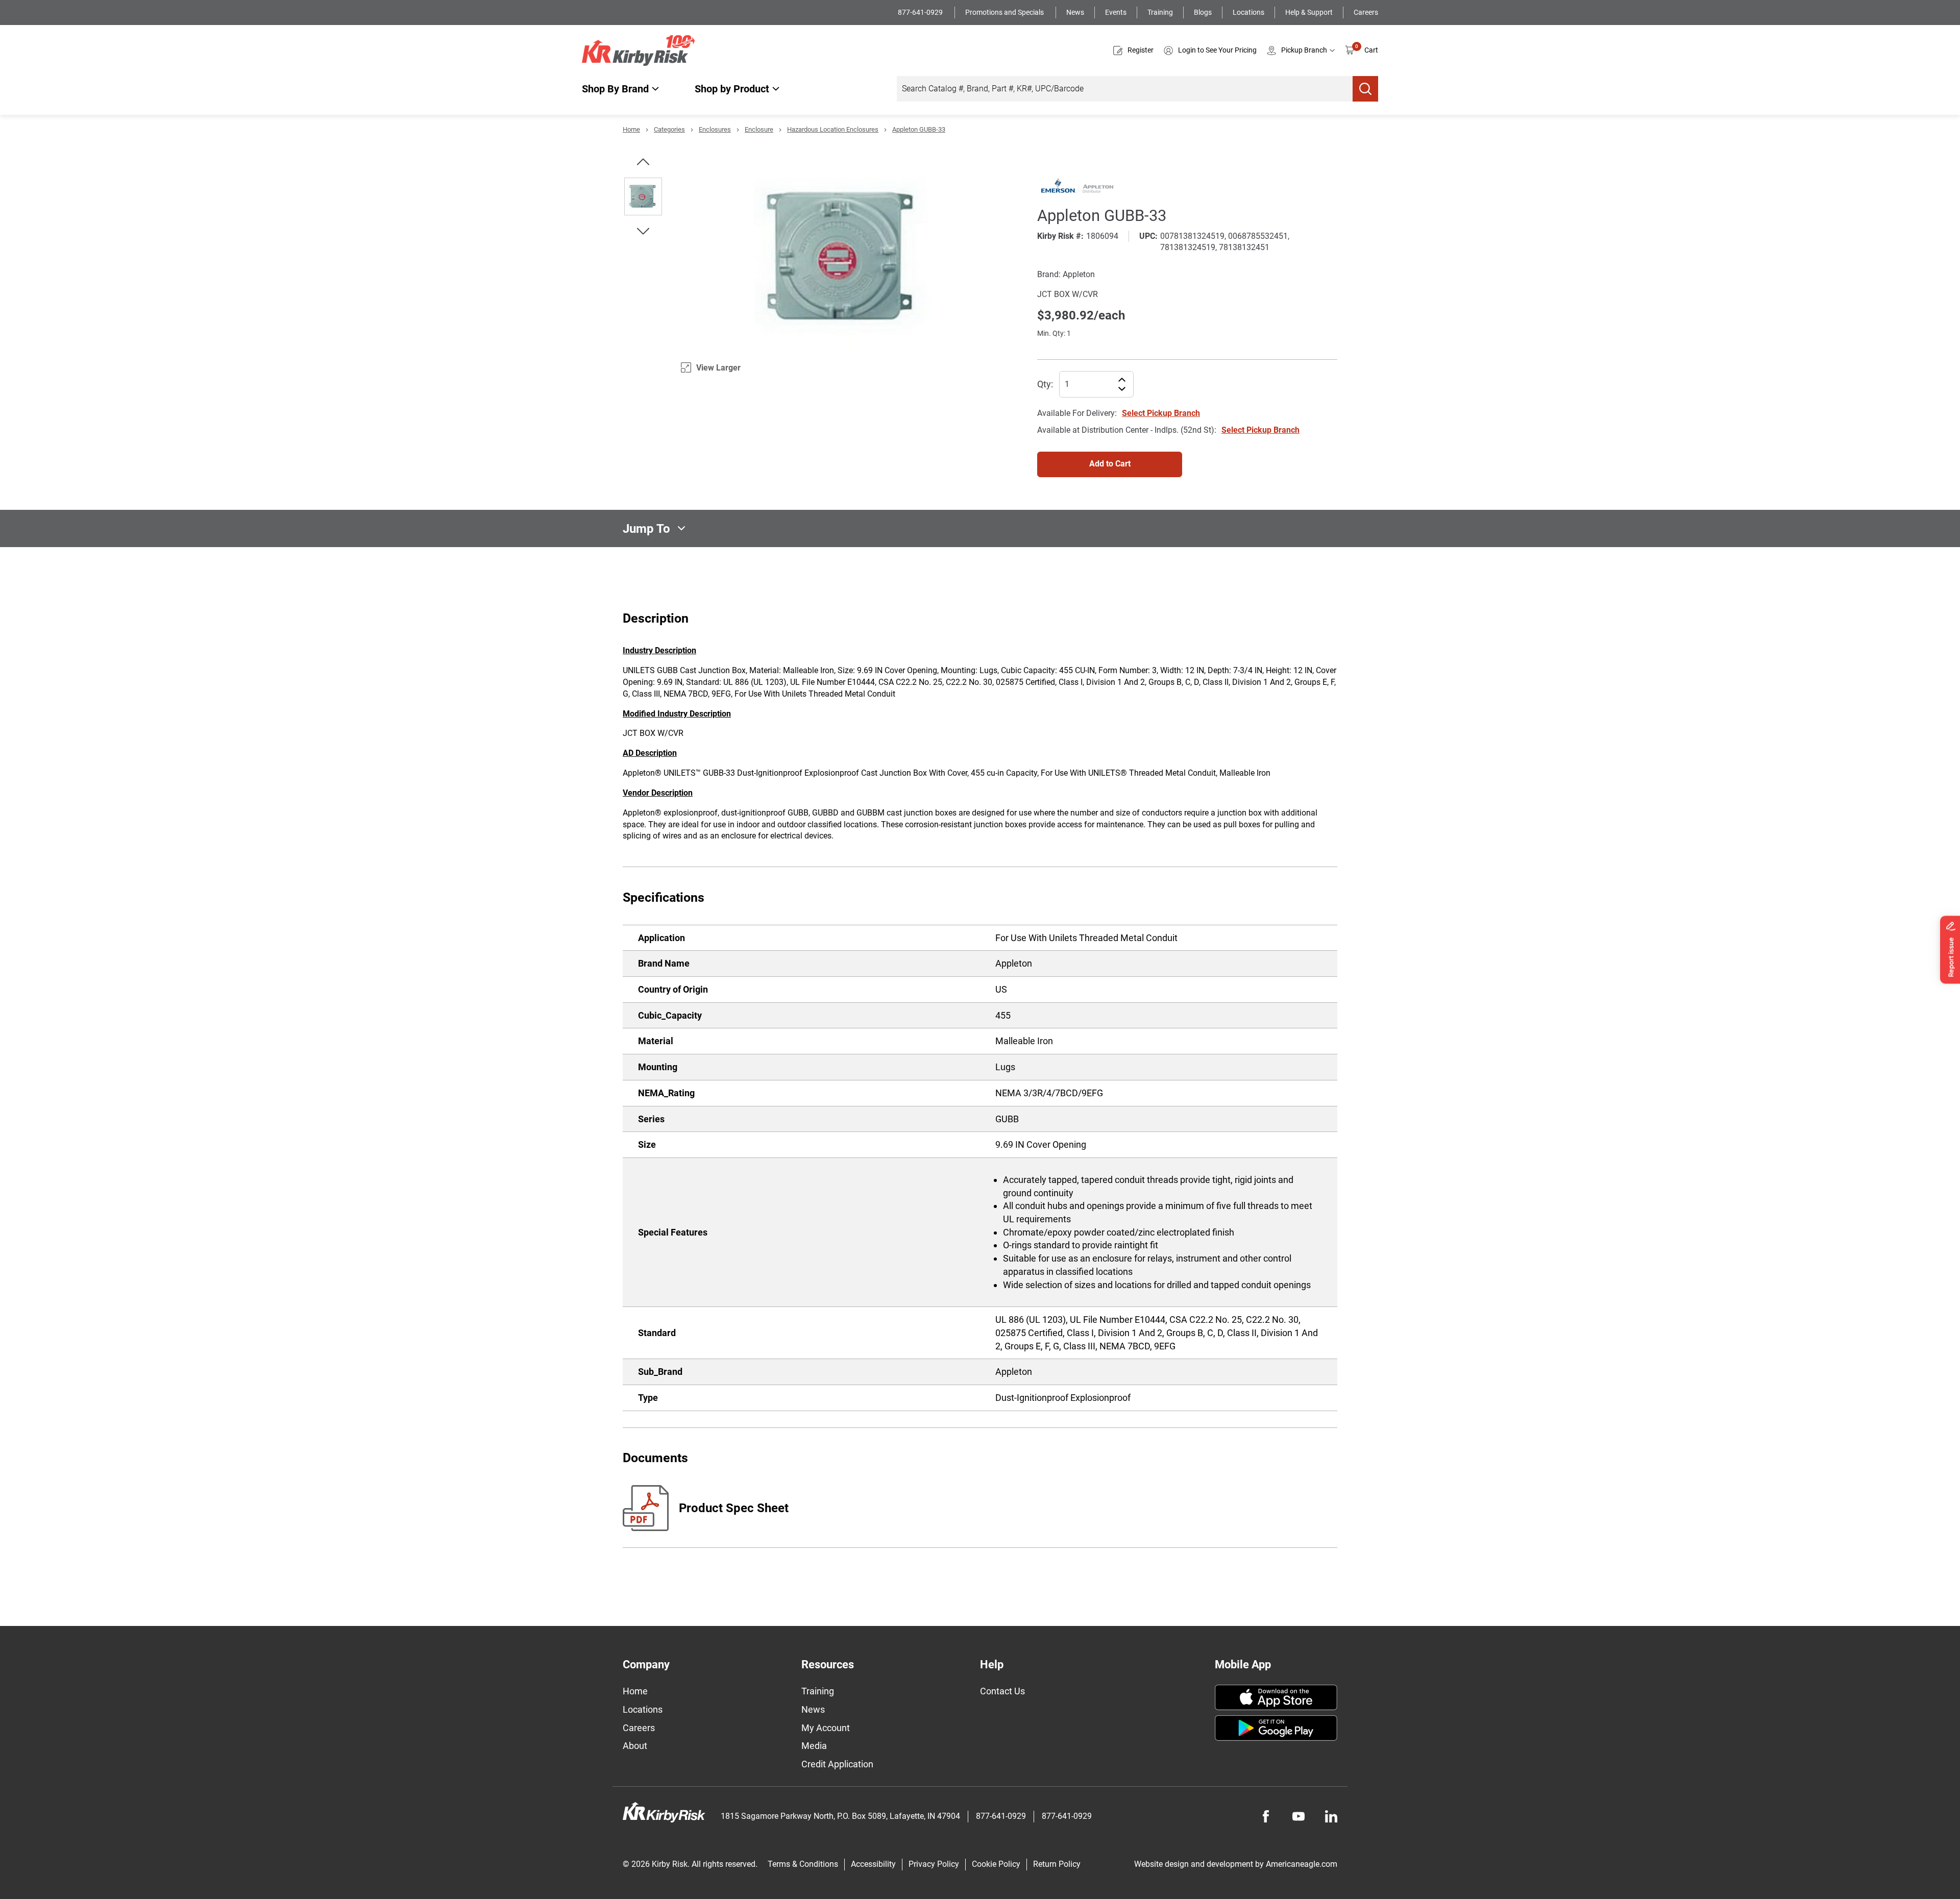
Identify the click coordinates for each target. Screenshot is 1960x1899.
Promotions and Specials (1005, 12)
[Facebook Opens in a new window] (1266, 1816)
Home (631, 129)
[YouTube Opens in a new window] (1298, 1816)
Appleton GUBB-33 (919, 129)
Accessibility (873, 1864)
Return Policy (1057, 1864)
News (1075, 12)
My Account (826, 1728)
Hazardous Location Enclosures (833, 129)
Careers (1366, 12)
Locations (1248, 12)
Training (1160, 12)
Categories (669, 129)
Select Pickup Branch (1161, 413)
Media (814, 1746)
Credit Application (837, 1764)
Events (1116, 12)
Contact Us (1002, 1691)
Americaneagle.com (1302, 1864)
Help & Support (1309, 12)
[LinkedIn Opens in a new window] (1331, 1816)
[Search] (1365, 89)
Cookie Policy (996, 1864)
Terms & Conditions (803, 1864)
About (635, 1746)
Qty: (1045, 384)
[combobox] (1125, 89)
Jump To (646, 528)
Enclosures (715, 129)
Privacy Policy (934, 1864)
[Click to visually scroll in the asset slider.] (643, 162)
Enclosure (759, 129)
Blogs (1203, 12)
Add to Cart (1110, 464)
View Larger (718, 368)
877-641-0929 (921, 12)
